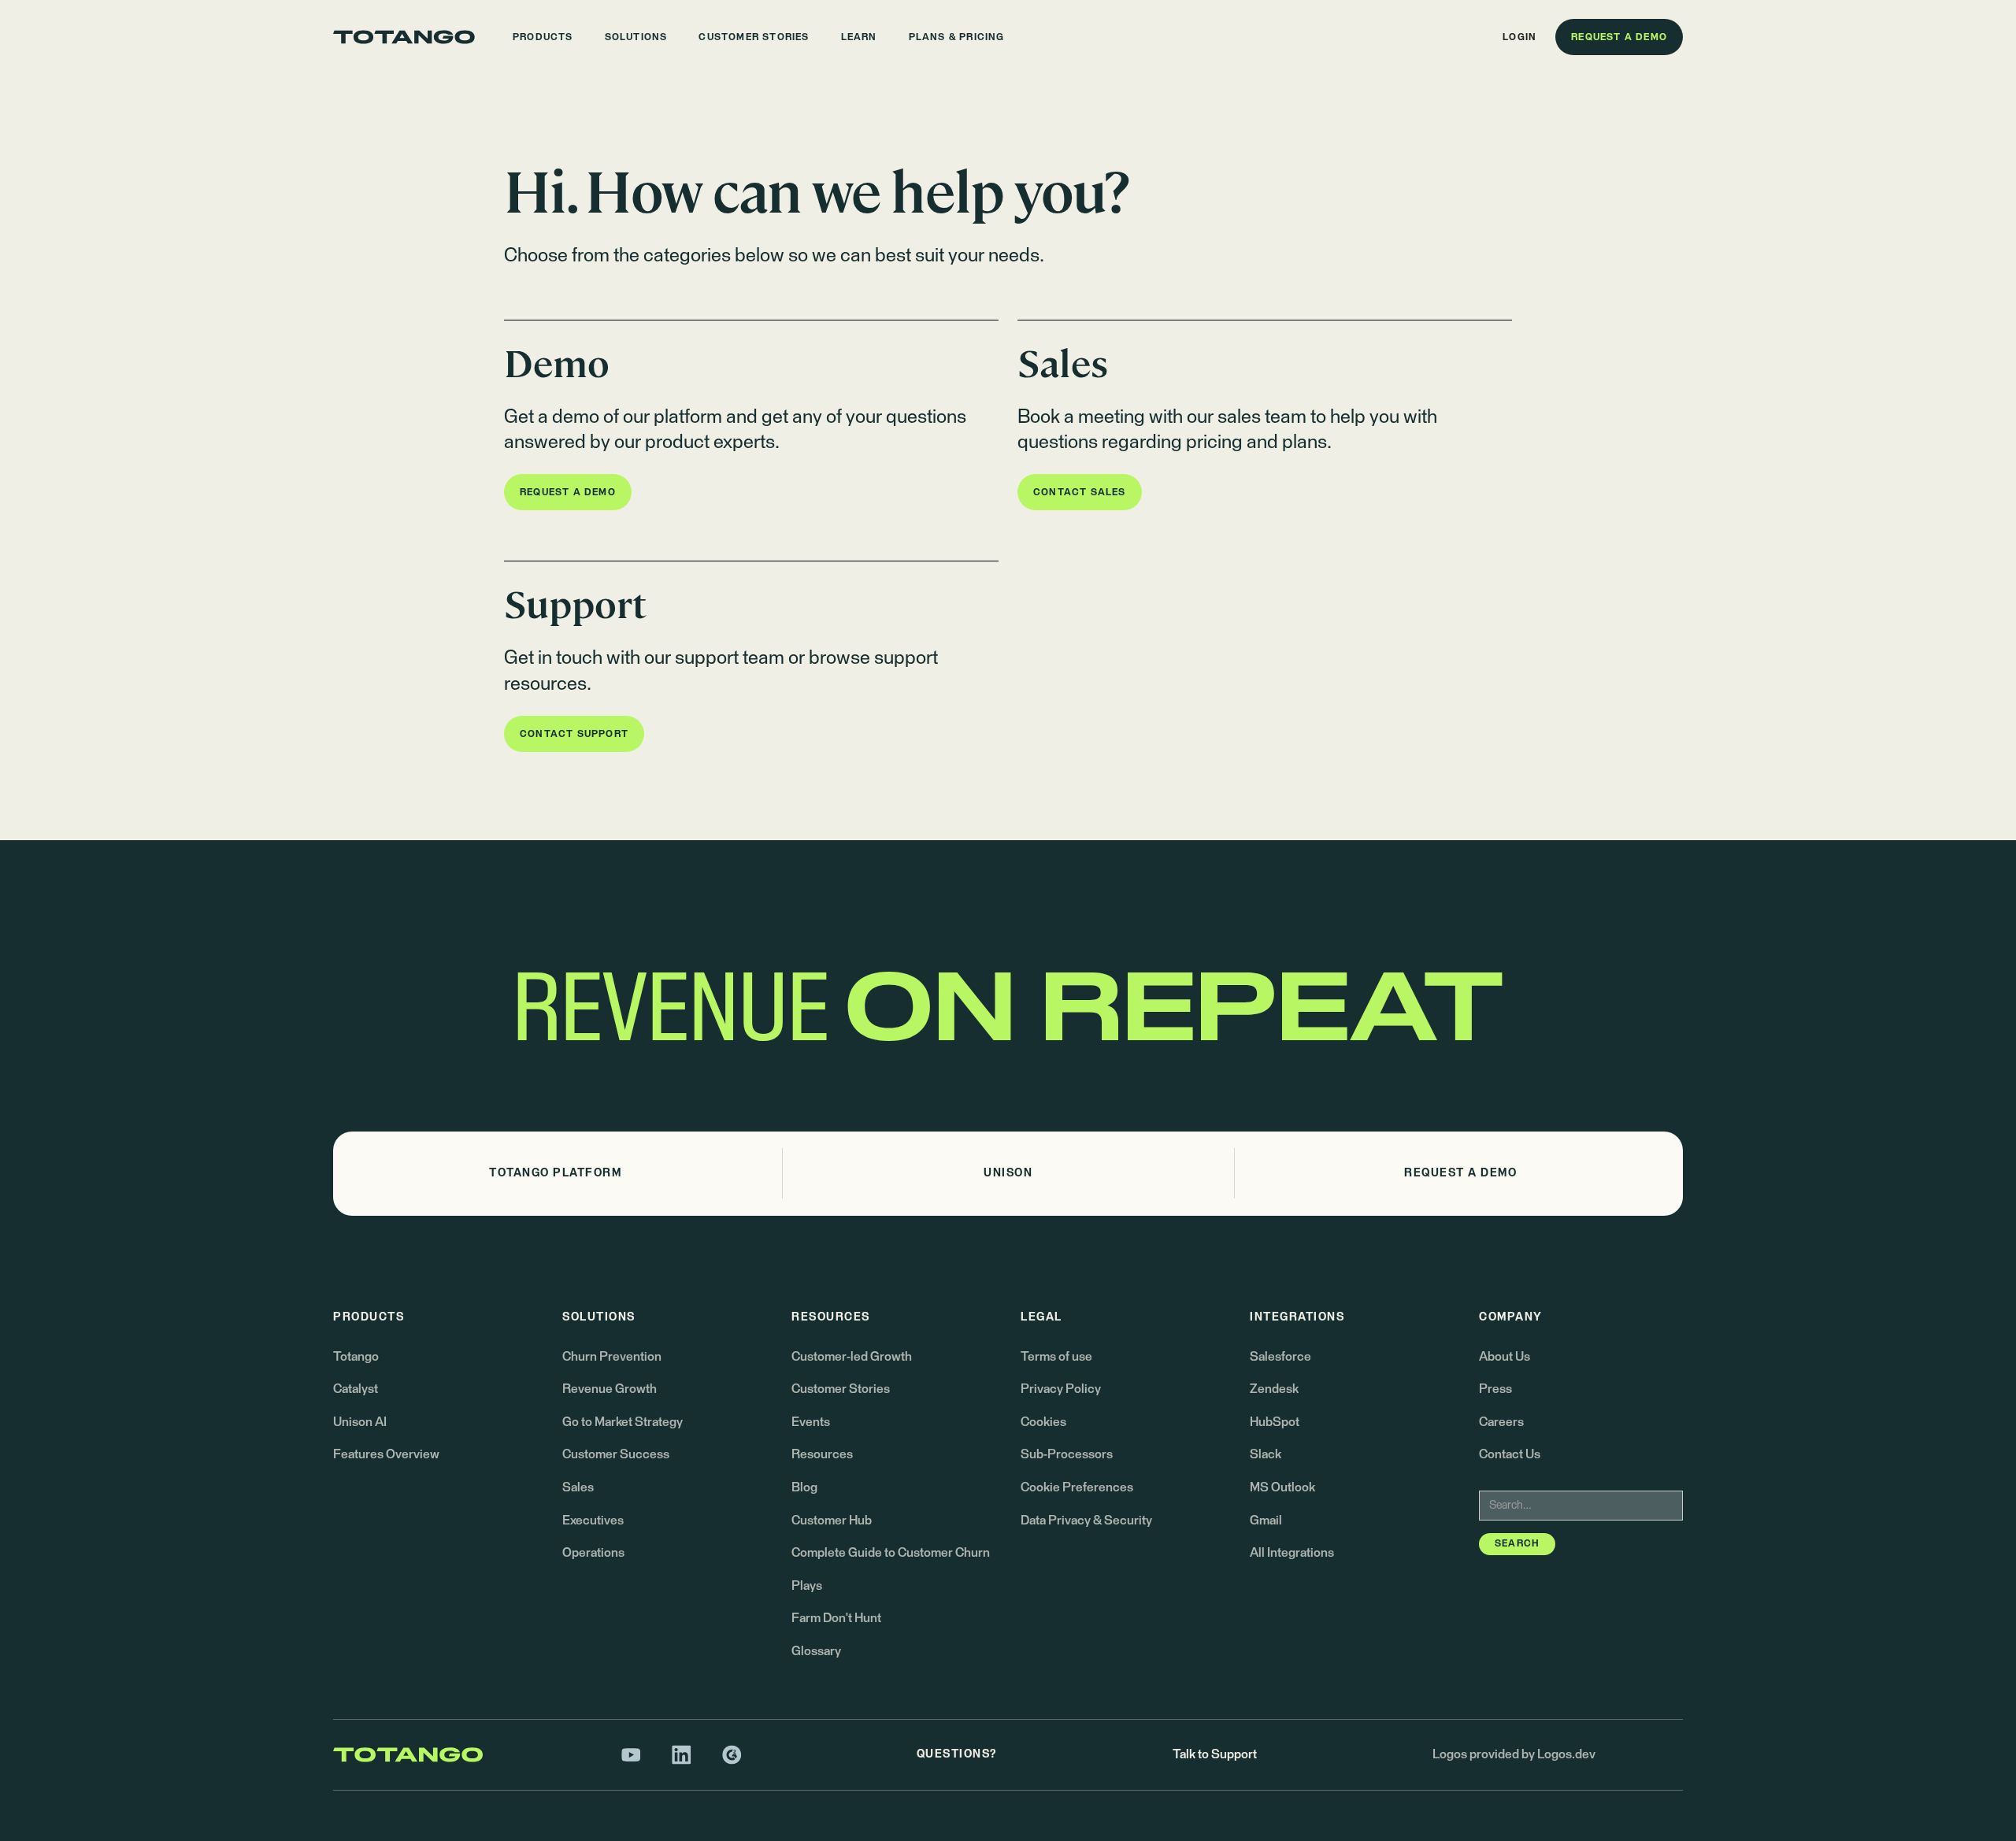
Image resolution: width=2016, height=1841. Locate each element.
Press (1495, 1389)
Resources (822, 1454)
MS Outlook (1282, 1487)
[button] (543, 37)
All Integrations (1292, 1553)
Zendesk (1274, 1389)
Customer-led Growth (852, 1357)
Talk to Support (1215, 1754)
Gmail (1266, 1521)
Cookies (1043, 1422)
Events (811, 1422)
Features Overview (386, 1454)
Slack (1266, 1454)
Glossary (816, 1651)
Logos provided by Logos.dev (1514, 1754)
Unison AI (360, 1422)
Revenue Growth (610, 1389)
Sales (578, 1487)
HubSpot (1275, 1422)
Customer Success (616, 1454)
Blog (804, 1487)
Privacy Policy (1061, 1389)
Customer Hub (832, 1521)
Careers (1501, 1422)
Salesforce (1280, 1357)
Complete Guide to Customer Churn (891, 1553)
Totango (356, 1357)
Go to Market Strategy (623, 1422)
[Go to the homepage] (404, 37)
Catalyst (356, 1389)
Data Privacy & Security (1086, 1521)
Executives (593, 1521)
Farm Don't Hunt (836, 1618)
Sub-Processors (1067, 1454)
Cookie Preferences (1077, 1487)
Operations (593, 1553)
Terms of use (1056, 1357)
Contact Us (1510, 1454)
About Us (1505, 1357)
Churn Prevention (612, 1357)
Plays (807, 1586)
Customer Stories (841, 1389)
